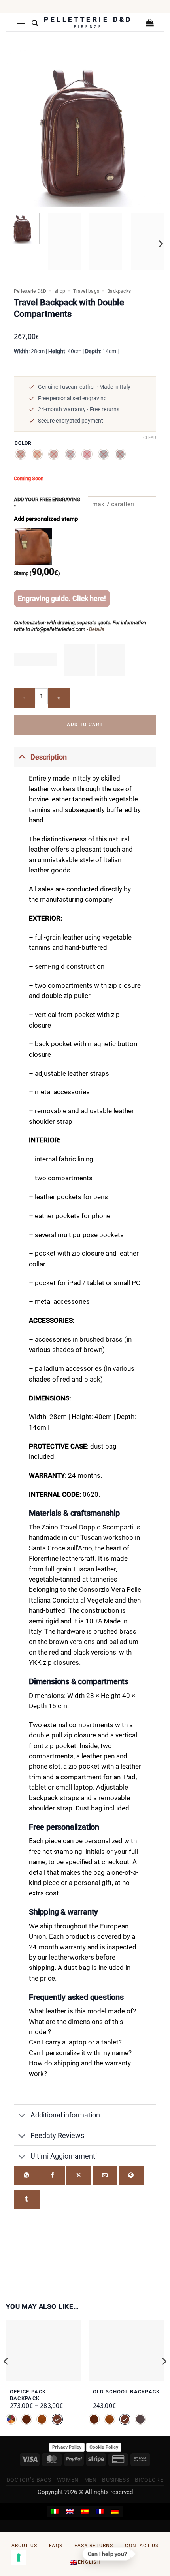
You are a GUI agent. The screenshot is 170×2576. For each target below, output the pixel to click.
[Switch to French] (100, 2512)
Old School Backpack (127, 2392)
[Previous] (6, 2377)
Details (97, 629)
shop (60, 291)
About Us (25, 2546)
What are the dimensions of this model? (76, 2027)
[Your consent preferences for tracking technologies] (19, 2557)
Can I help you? (108, 2555)
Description (49, 757)
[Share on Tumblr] (27, 2199)
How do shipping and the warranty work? (80, 2068)
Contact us (142, 2546)
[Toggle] (22, 757)
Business (116, 2480)
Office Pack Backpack (28, 2395)
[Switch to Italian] (55, 2512)
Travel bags (86, 291)
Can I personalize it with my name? (80, 2053)
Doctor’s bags (29, 2480)
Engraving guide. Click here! (62, 598)
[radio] (21, 454)
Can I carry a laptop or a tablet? (75, 2042)
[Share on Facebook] (53, 2176)
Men (91, 2480)
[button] (21, 23)
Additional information (65, 2115)
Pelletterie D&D (30, 291)
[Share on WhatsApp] (27, 2176)
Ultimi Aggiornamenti (64, 2156)
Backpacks (119, 291)
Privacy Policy (67, 2447)
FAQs (56, 2546)
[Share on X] (79, 2176)
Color (23, 443)
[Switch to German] (115, 2512)
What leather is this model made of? (82, 2011)
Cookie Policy (104, 2447)
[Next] (160, 244)
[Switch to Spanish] (85, 2512)
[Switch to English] (70, 2512)
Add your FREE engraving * (47, 503)
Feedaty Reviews (57, 2135)
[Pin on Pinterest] (131, 2176)
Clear (150, 438)
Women (68, 2480)
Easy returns (94, 2546)
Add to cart (85, 724)
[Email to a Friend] (105, 2176)
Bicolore (149, 2480)
